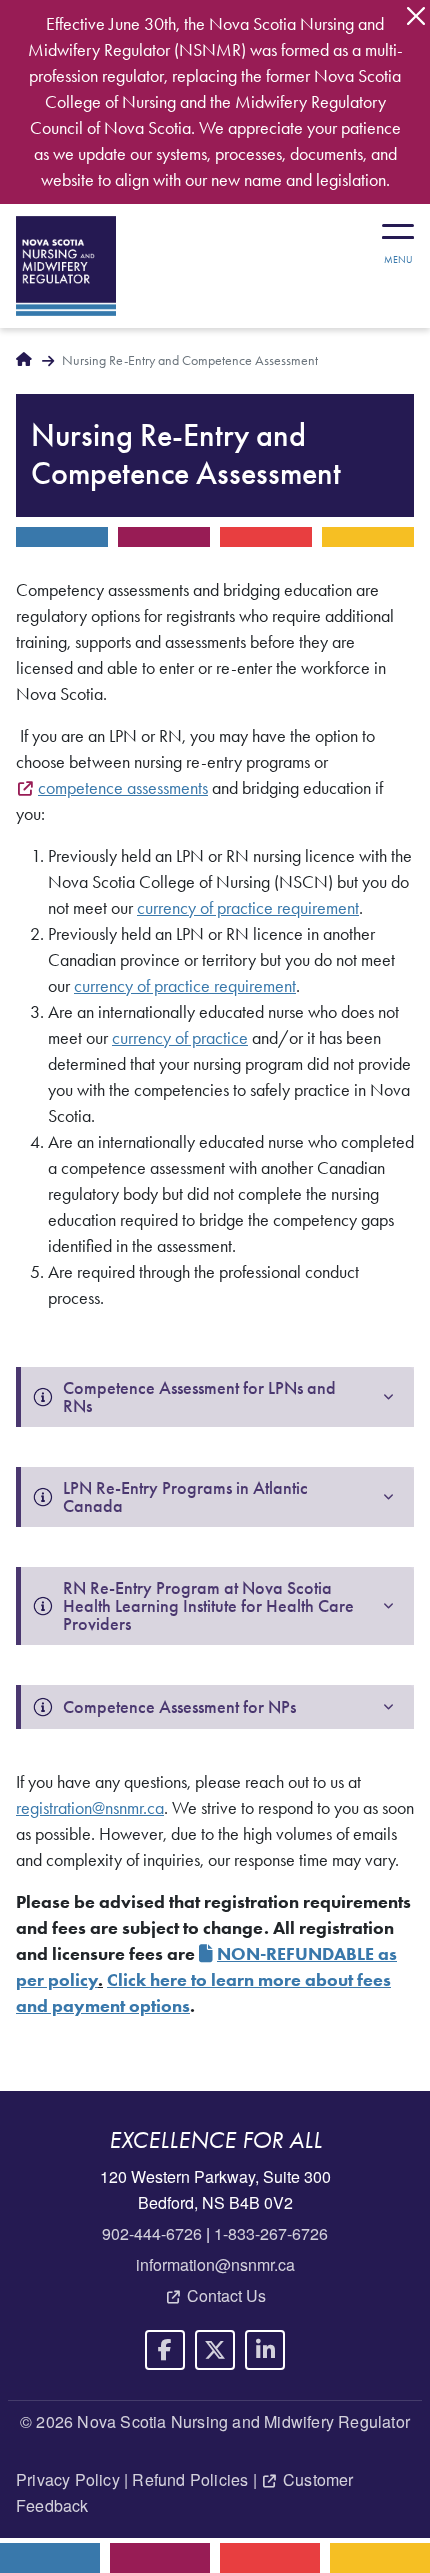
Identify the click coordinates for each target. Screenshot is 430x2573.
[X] (215, 2350)
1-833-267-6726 (271, 2233)
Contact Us (226, 2295)
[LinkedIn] (265, 2350)
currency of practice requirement (248, 908)
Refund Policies (190, 2479)
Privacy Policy (68, 2479)
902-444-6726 (152, 2233)
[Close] (416, 16)
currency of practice (180, 1038)
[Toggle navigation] (398, 237)
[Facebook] (165, 2350)
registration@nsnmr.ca (90, 1808)
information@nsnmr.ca (215, 2264)
